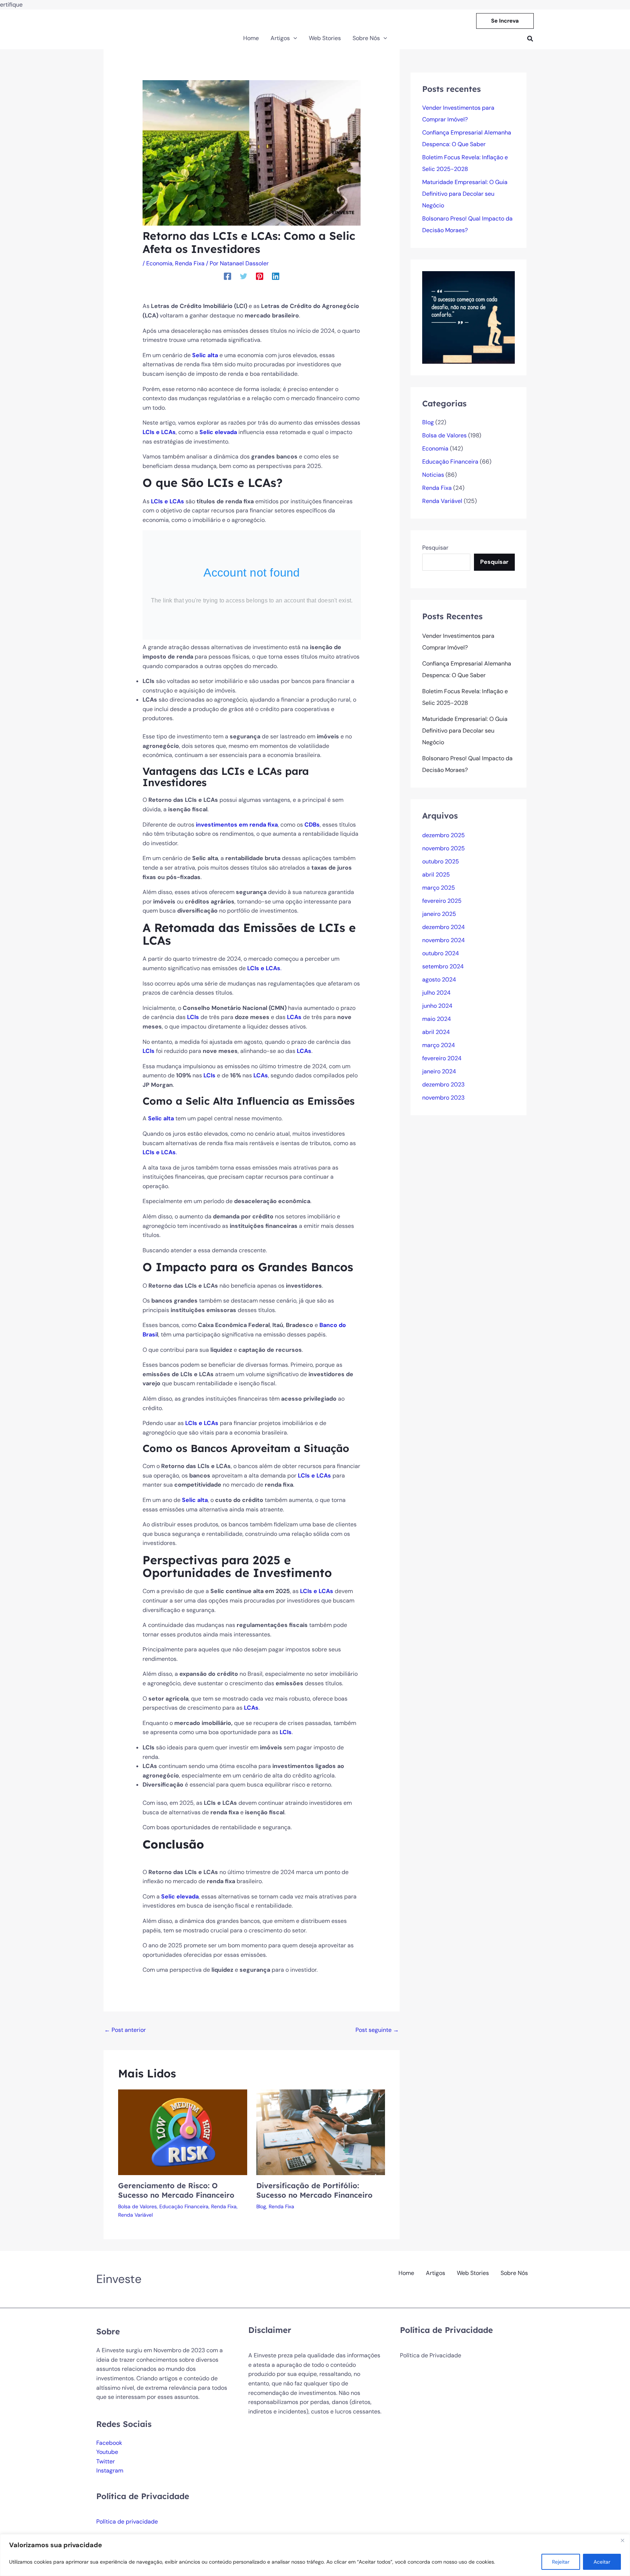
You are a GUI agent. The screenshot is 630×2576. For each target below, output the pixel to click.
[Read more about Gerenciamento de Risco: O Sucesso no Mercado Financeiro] (183, 2132)
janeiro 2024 (439, 1071)
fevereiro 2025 (442, 901)
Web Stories (473, 2273)
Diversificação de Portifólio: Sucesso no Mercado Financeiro (314, 2190)
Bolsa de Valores (137, 2206)
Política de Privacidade (431, 2355)
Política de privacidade (127, 2522)
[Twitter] (244, 276)
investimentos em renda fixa (237, 825)
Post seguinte (377, 2030)
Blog (261, 2206)
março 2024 (439, 1045)
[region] (315, 2555)
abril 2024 (436, 1032)
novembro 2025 (444, 848)
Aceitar (602, 2562)
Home (406, 2273)
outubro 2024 (441, 953)
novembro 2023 (443, 1098)
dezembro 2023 (443, 1084)
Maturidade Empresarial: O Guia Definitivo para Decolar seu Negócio (465, 194)
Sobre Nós (514, 2273)
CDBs (312, 825)
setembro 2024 (443, 966)
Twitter (106, 2461)
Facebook (109, 2443)
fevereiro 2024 (442, 1058)
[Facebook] (227, 276)
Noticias (433, 475)
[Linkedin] (276, 276)
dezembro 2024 (444, 927)
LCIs (194, 1017)
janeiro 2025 (439, 914)
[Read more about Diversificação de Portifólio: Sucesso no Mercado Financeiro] (321, 2132)
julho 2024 (436, 993)
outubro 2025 (441, 861)
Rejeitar (561, 2562)
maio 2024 (437, 1019)
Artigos (435, 2273)
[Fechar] (622, 2540)
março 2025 (439, 888)
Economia (159, 263)
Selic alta (161, 1118)
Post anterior (125, 2030)
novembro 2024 (444, 940)
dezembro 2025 (444, 835)
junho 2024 (437, 1006)
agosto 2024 (439, 979)
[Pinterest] (260, 276)
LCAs (295, 1017)
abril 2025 (436, 875)
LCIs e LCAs (159, 432)
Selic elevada (218, 432)
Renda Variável (135, 2215)
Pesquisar (435, 548)
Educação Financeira (184, 2206)
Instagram (110, 2470)
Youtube (107, 2452)
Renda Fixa (190, 263)
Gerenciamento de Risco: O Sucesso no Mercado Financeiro (176, 2190)
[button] (505, 21)
